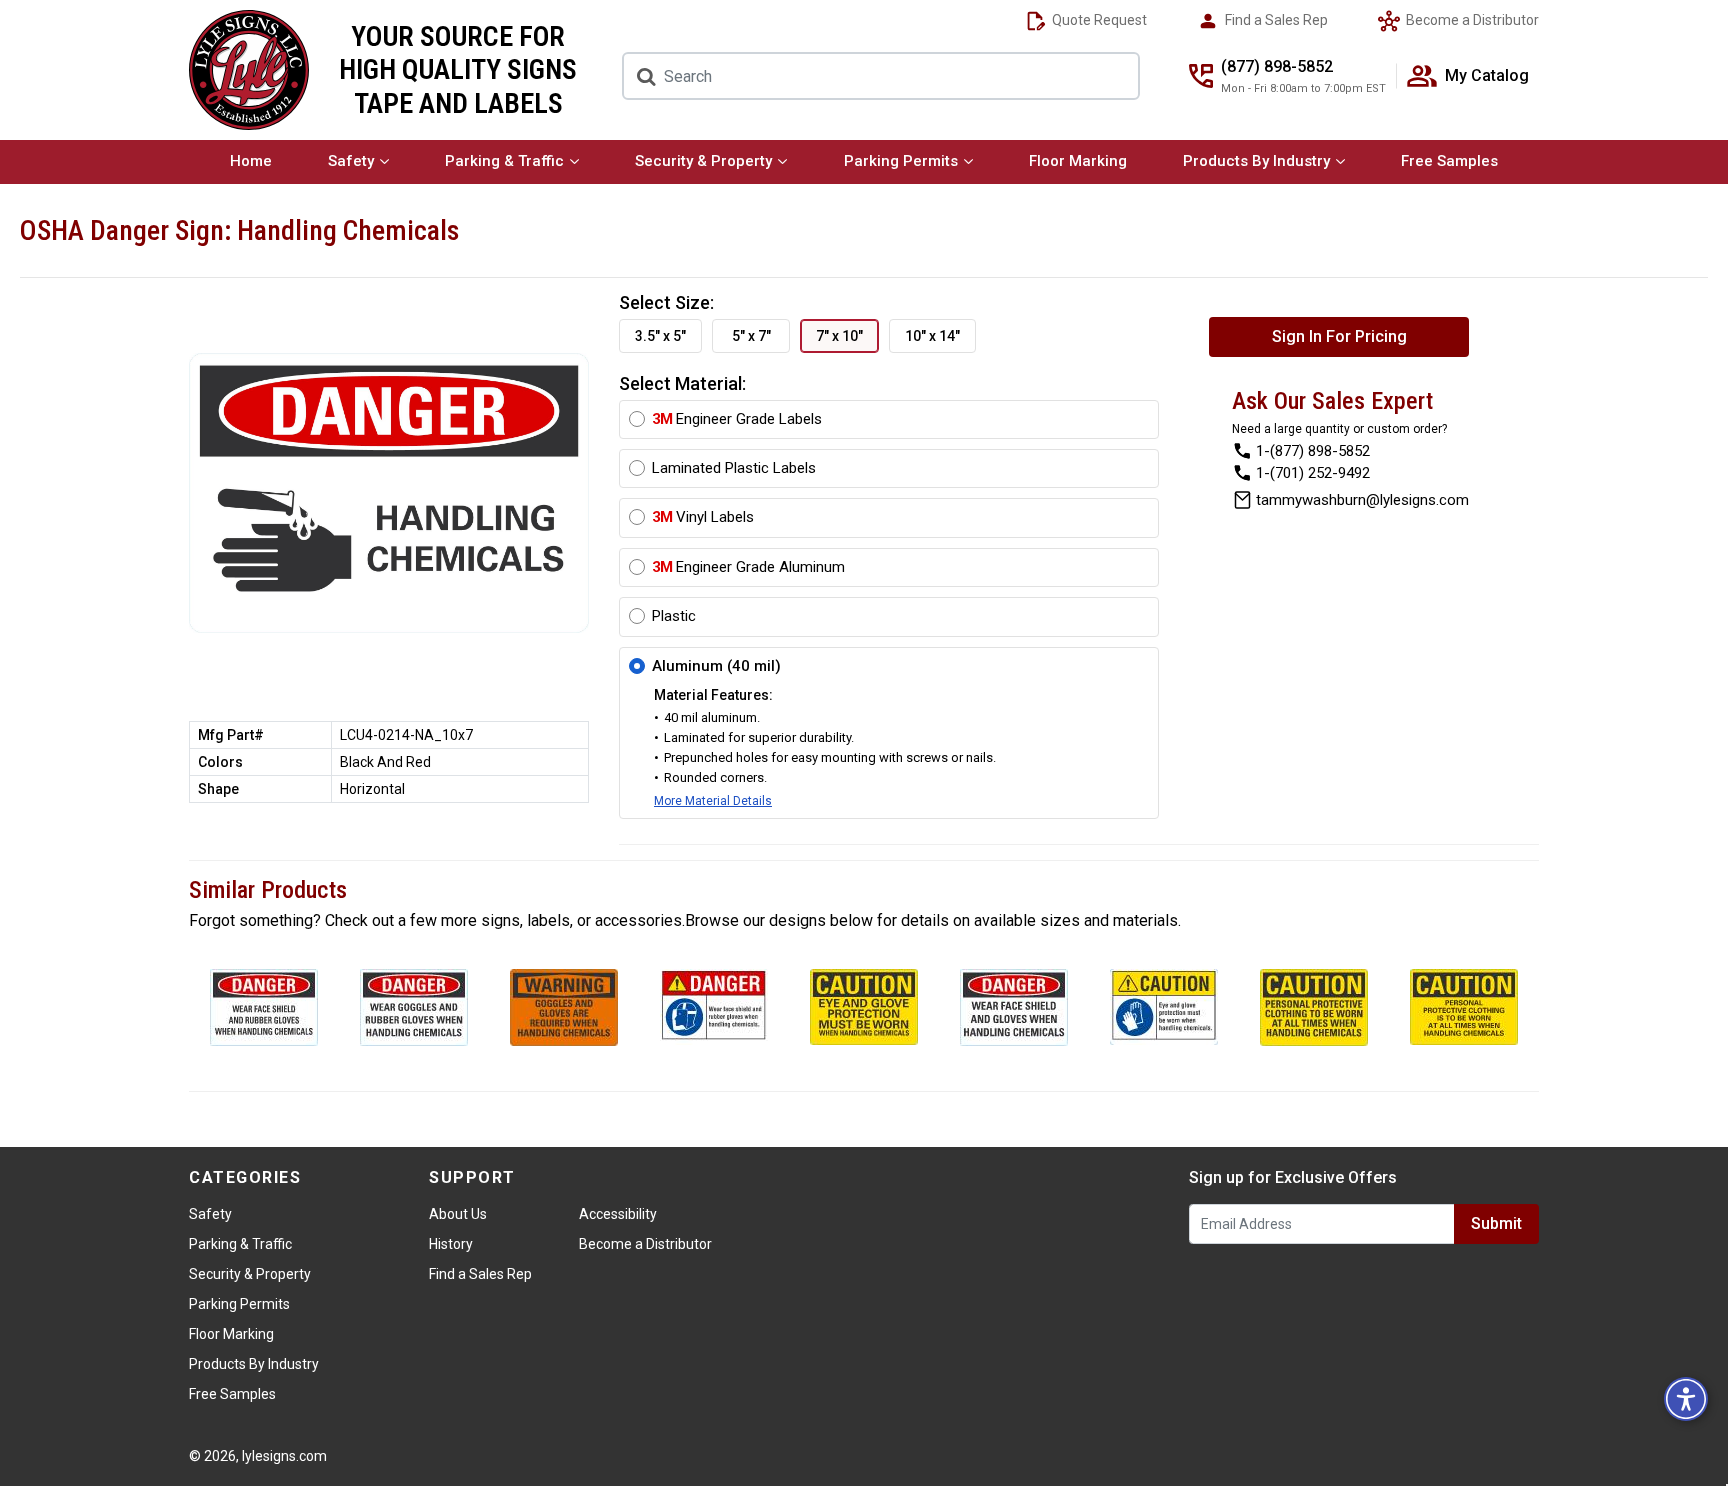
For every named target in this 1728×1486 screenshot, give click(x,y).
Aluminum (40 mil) (716, 666)
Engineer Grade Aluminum (748, 567)
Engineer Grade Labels (737, 419)
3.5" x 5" (660, 336)
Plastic (674, 616)
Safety (351, 161)
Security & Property (703, 161)
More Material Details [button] (713, 801)
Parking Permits (901, 161)
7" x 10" (839, 336)
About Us (458, 1214)
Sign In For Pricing (1339, 336)
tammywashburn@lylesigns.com (1362, 499)
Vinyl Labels (703, 517)
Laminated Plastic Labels (734, 468)
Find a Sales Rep (1275, 20)
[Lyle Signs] (249, 70)
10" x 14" (932, 336)
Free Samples (1449, 161)
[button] (1686, 1399)
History (451, 1244)
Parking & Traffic (504, 161)
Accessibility (618, 1214)
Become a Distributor (1471, 20)
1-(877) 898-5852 (1313, 450)
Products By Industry (1256, 161)
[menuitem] (250, 162)
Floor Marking (1078, 161)
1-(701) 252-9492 (1313, 472)
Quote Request (1098, 20)
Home (251, 161)
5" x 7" (751, 336)
